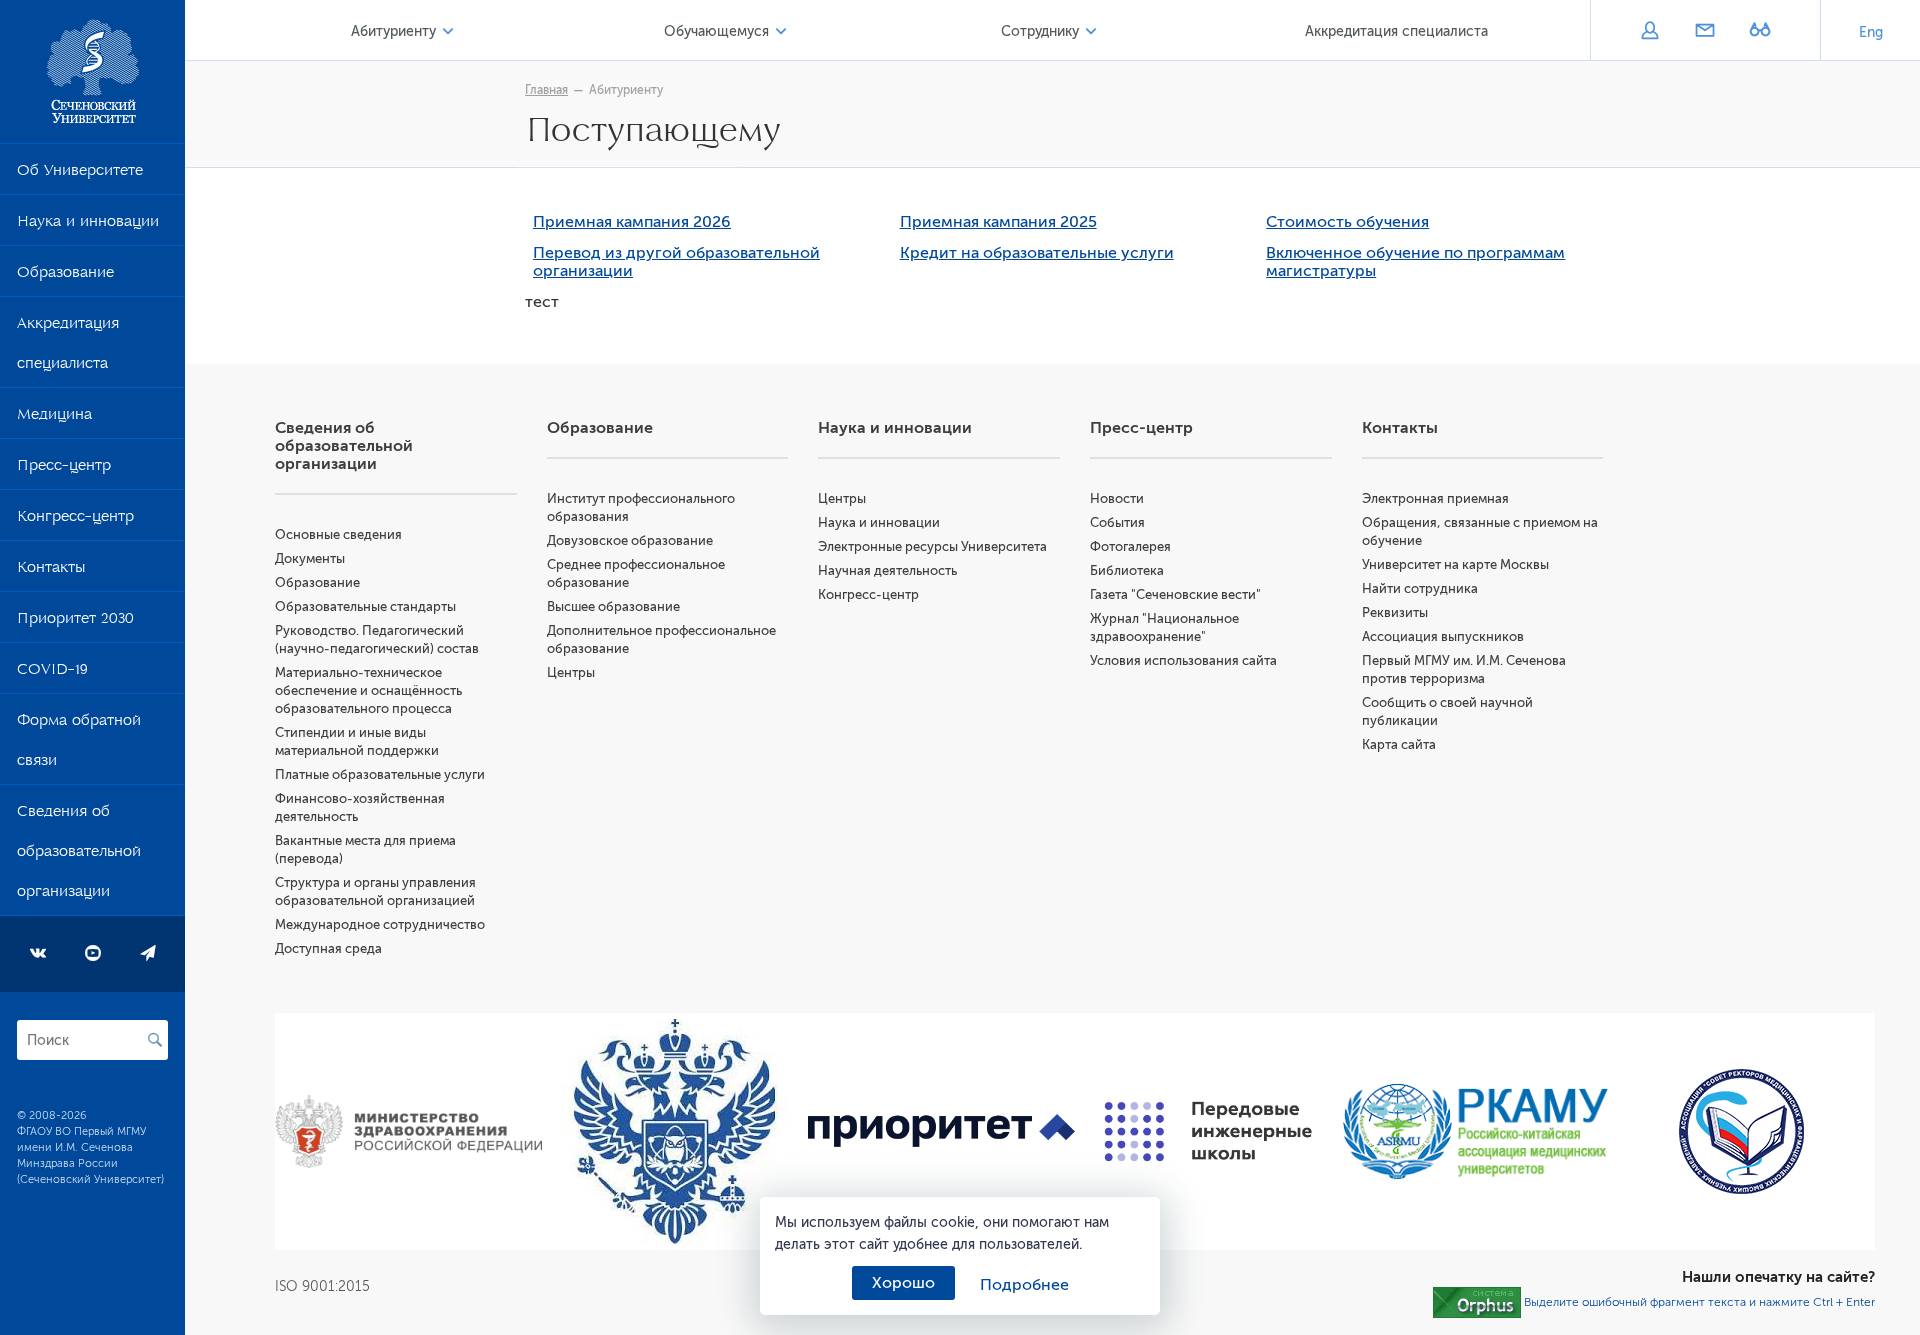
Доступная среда (328, 948)
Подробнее (1024, 1285)
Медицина (54, 418)
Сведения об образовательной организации (79, 855)
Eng (1871, 32)
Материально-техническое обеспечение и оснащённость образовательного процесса (368, 690)
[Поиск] (155, 1040)
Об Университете (80, 174)
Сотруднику (1040, 31)
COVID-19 (52, 673)
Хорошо (903, 1283)
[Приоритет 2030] (941, 1132)
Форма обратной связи (79, 744)
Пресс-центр (64, 469)
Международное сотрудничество (380, 924)
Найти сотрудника (1420, 588)
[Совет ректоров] (1741, 1131)
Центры (571, 672)
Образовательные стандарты (365, 606)
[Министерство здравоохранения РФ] (408, 1132)
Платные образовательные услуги (380, 774)
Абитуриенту (393, 31)
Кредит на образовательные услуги (1037, 253)
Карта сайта (1399, 744)
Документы (310, 558)
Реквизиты (1395, 612)
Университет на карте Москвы (1455, 564)
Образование (65, 276)
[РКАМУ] (1475, 1131)
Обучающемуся (716, 31)
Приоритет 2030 (75, 622)
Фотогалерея (1130, 546)
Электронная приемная (1435, 498)
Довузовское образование (630, 540)
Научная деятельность (887, 570)
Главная (546, 90)
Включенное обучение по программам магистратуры (1415, 262)
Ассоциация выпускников (1443, 636)
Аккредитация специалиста (68, 347)
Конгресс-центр (75, 520)
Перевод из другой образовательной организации (676, 262)
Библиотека (1127, 570)
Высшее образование (613, 606)
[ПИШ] (1208, 1131)
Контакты (51, 571)
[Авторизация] (1649, 32)
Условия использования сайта (1183, 660)
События (1117, 522)
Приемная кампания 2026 (632, 222)
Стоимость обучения (1347, 222)
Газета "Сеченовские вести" (1175, 594)
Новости (1117, 498)
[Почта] (1704, 32)
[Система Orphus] (1477, 1302)
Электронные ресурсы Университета (932, 546)
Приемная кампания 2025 (998, 222)
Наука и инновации (88, 225)
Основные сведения (338, 534)
